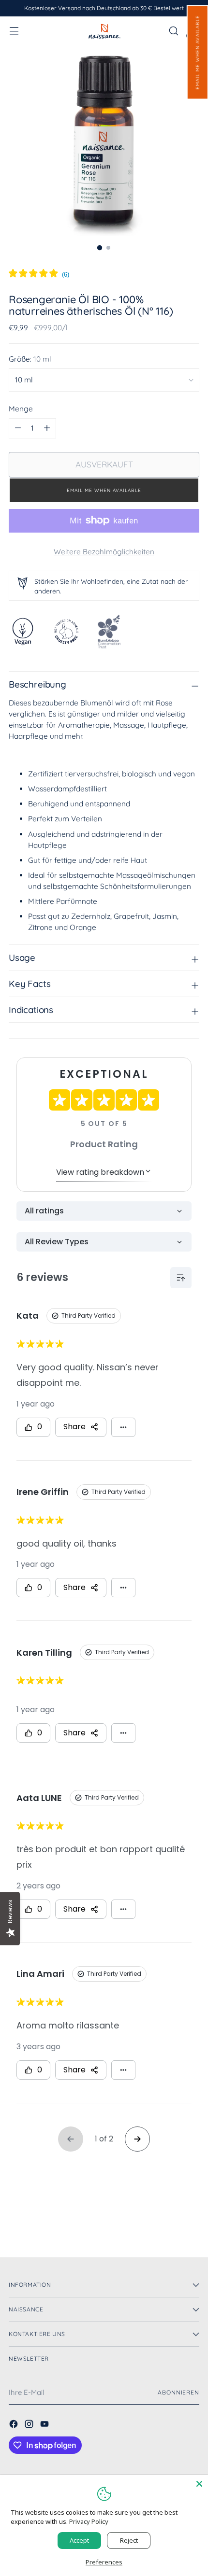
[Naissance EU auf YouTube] (45, 2425)
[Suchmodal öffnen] (173, 31)
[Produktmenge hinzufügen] (18, 428)
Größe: (30, 359)
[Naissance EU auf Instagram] (30, 2425)
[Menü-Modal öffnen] (14, 31)
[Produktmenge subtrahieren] (47, 428)
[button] (197, 52)
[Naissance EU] (104, 31)
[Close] (199, 2484)
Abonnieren (178, 2392)
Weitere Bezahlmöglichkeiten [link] (104, 552)
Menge (21, 409)
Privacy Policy (89, 2521)
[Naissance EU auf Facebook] (15, 2425)
